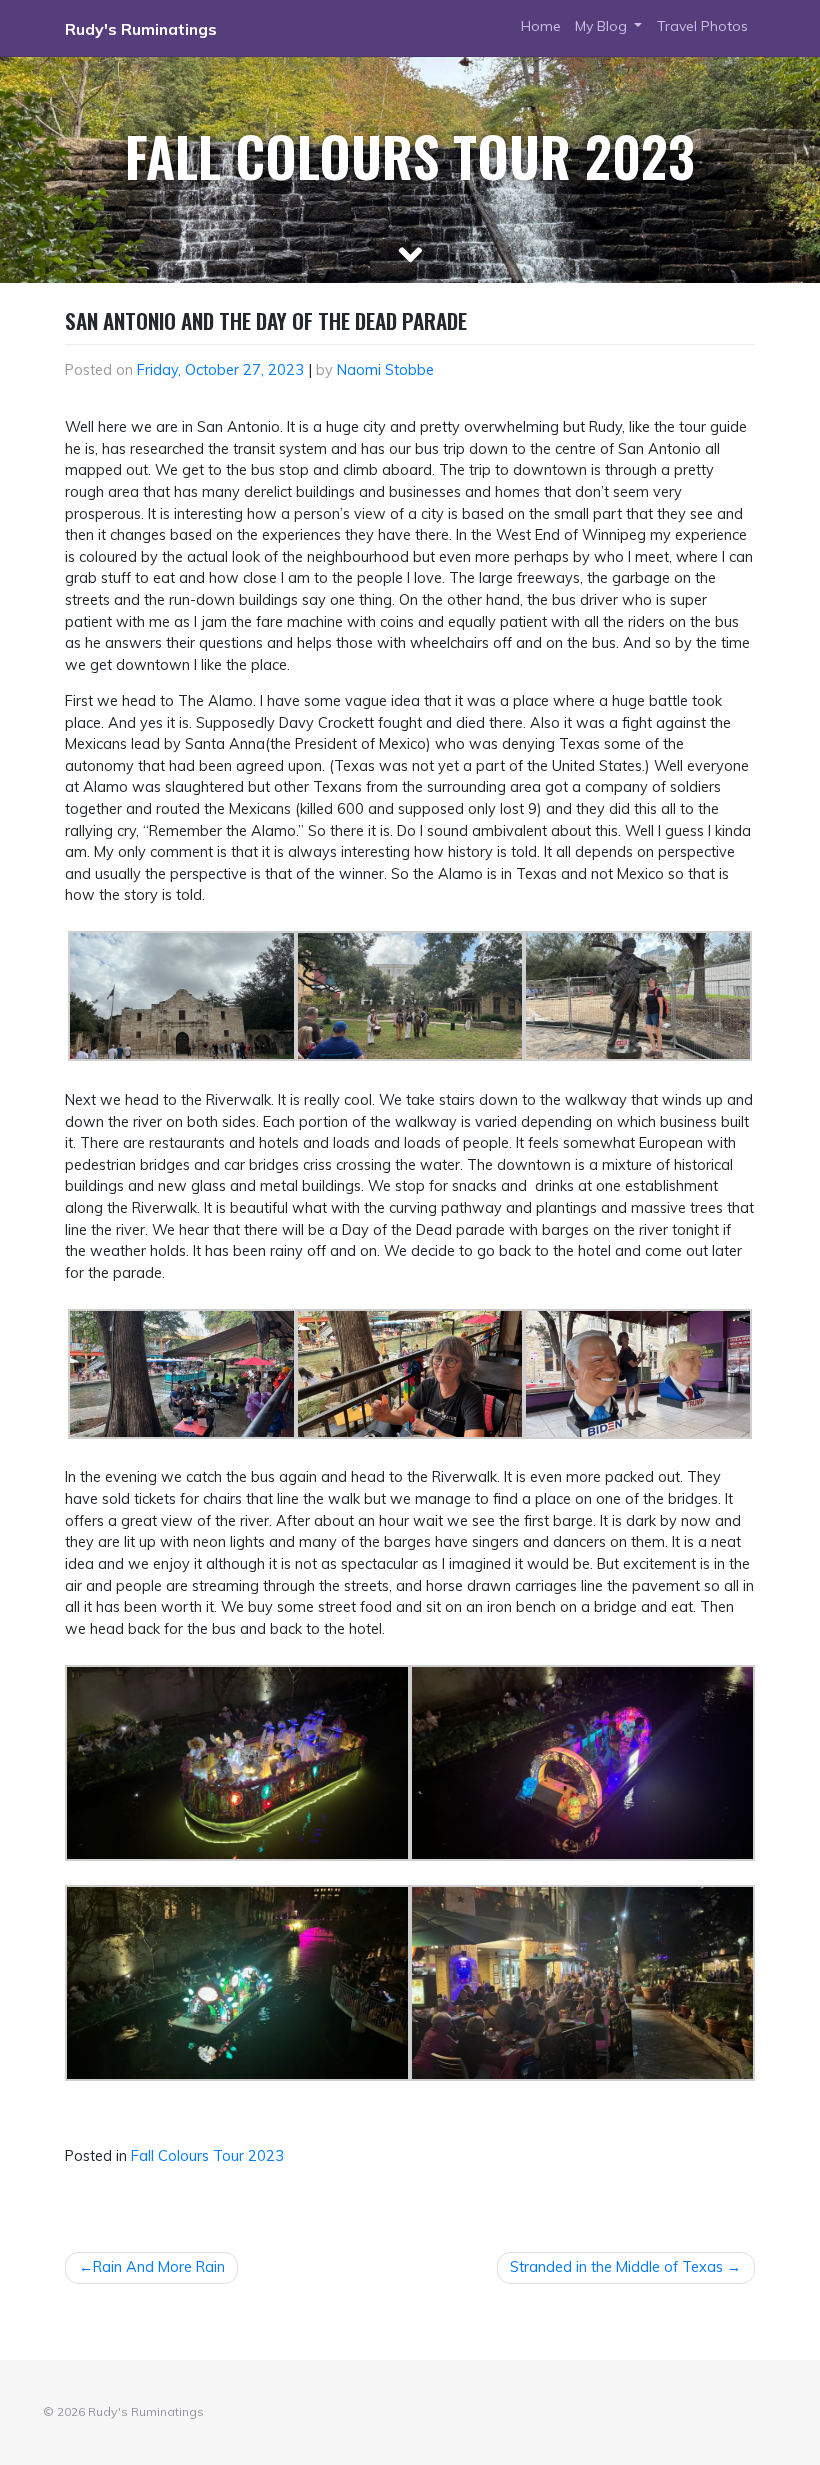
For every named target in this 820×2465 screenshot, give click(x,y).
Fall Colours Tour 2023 (207, 2156)
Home (541, 26)
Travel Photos (702, 26)
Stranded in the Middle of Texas (616, 2267)
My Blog (603, 26)
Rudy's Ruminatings (141, 29)
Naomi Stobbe (385, 370)
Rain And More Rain (159, 2267)
